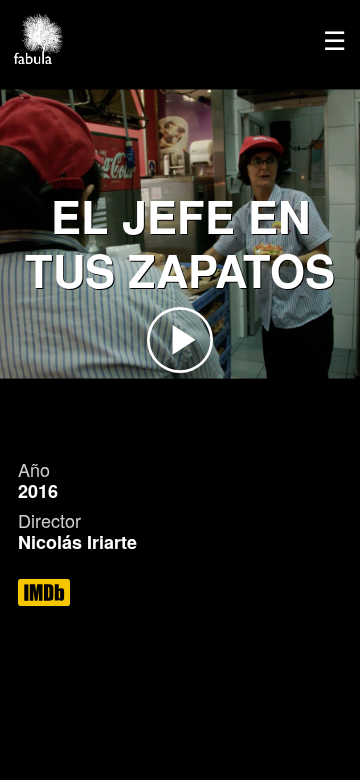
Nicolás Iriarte (77, 542)
